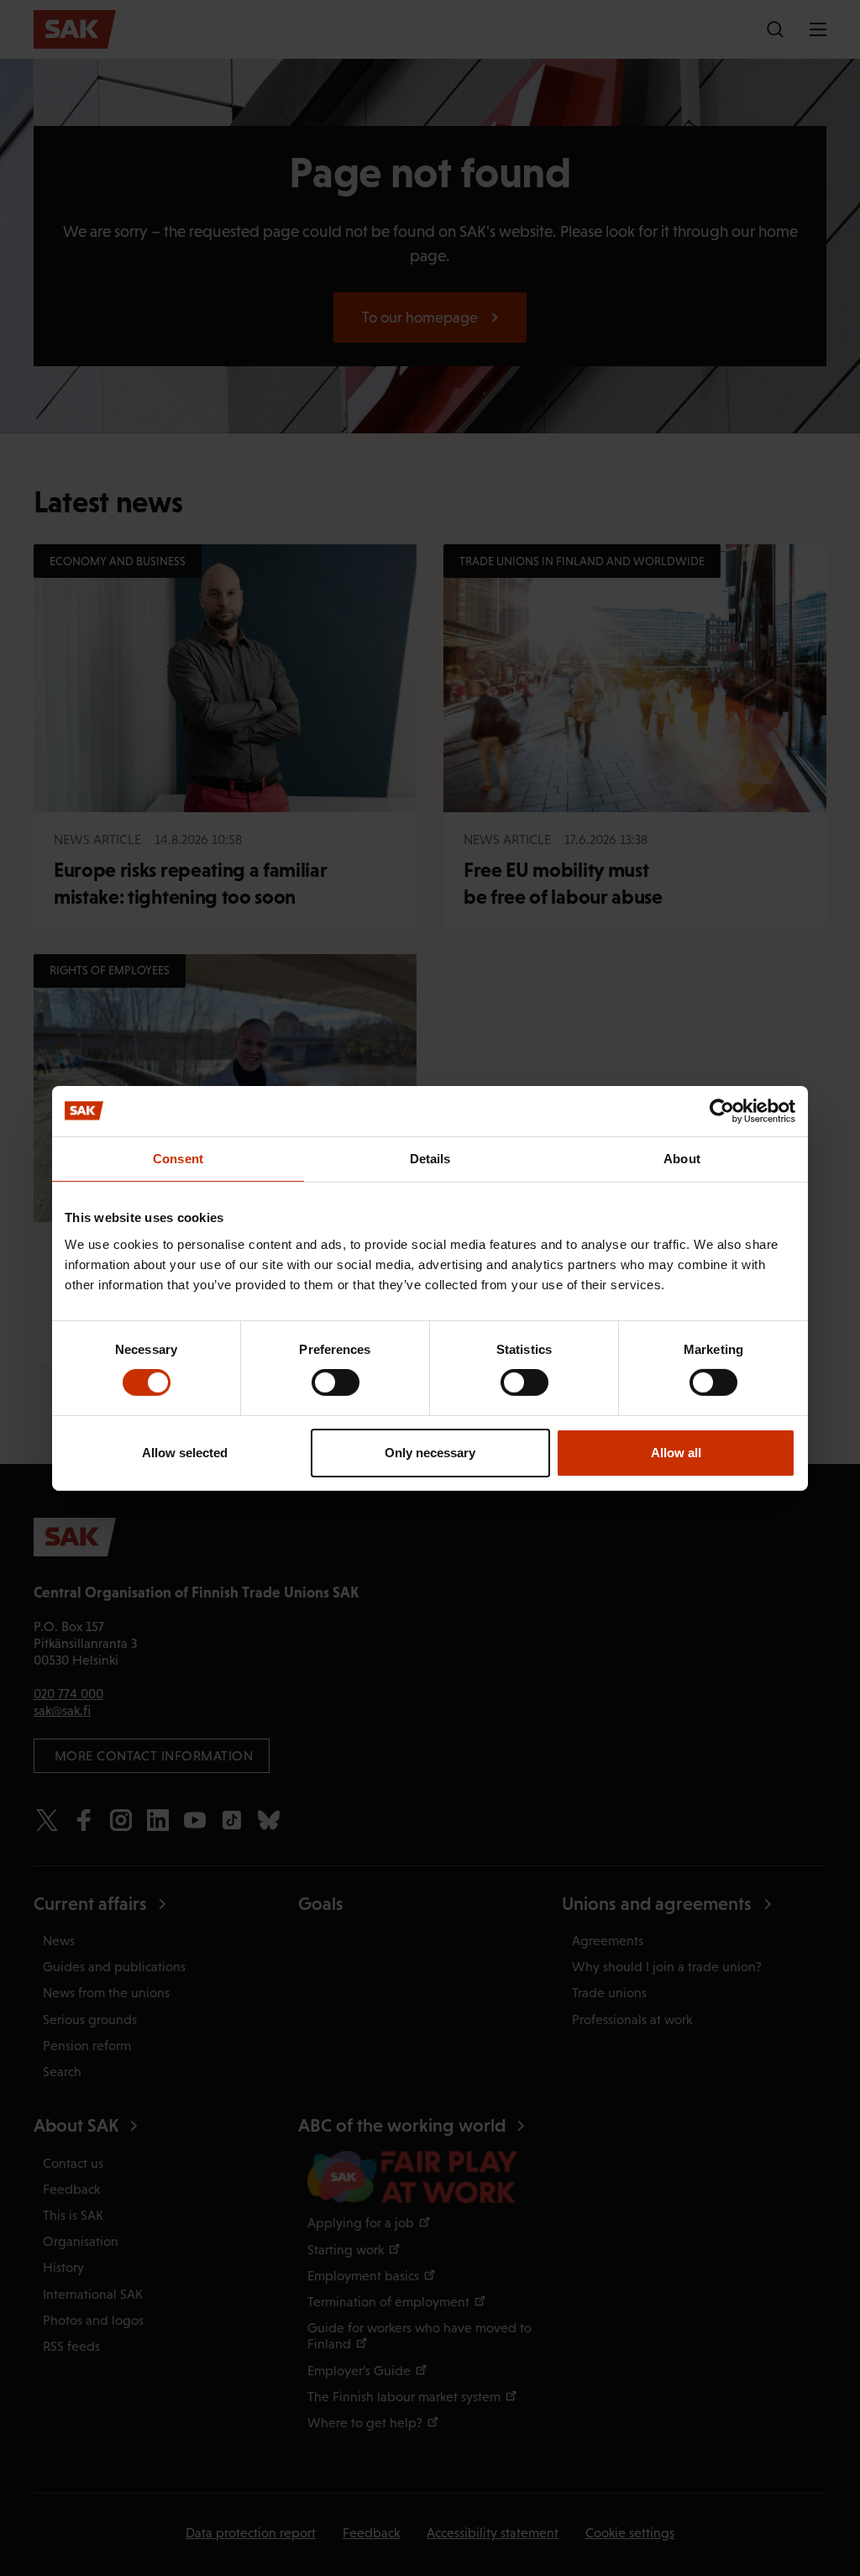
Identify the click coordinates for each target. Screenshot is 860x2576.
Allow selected (185, 1453)
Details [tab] (430, 1158)
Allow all (676, 1453)
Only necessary (430, 1453)
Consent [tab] (178, 1158)
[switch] (336, 1382)
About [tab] (682, 1158)
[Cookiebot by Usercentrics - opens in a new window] (722, 1110)
